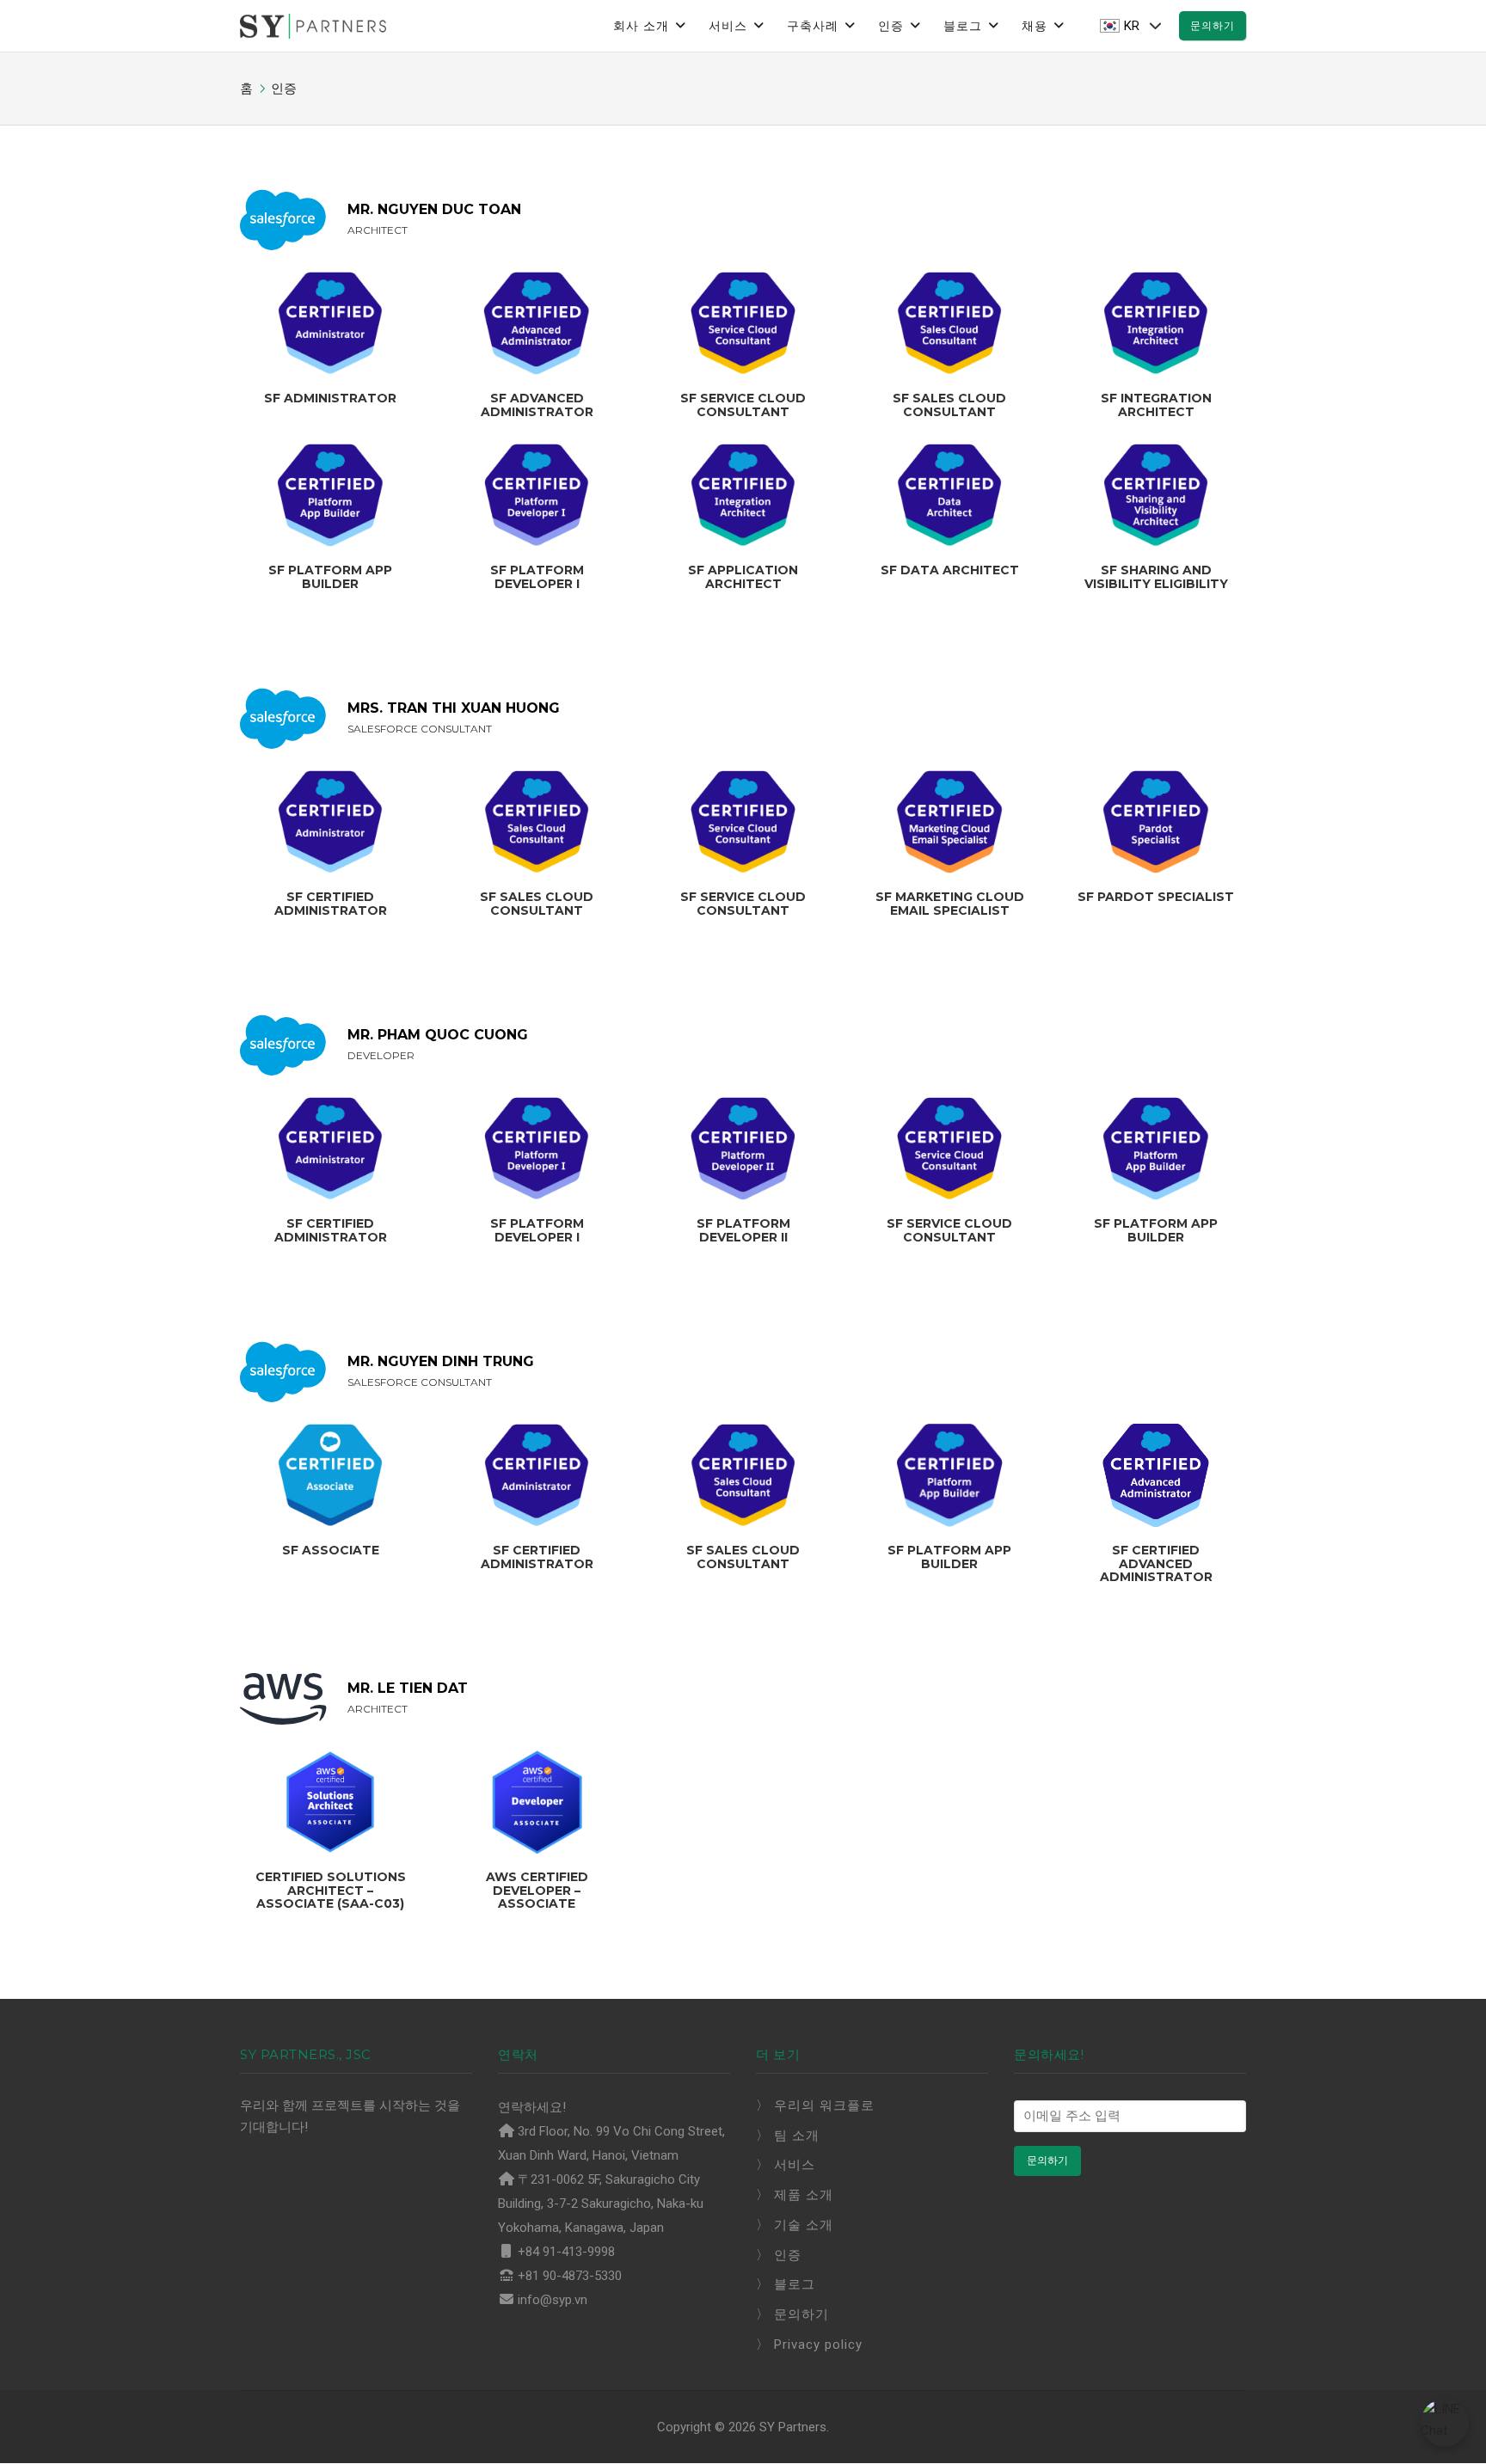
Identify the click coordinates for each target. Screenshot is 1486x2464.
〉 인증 (779, 2255)
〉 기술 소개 (795, 2225)
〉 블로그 (786, 2284)
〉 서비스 (786, 2165)
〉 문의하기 (792, 2314)
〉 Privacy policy (809, 2344)
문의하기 (1213, 25)
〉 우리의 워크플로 (815, 2105)
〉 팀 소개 (788, 2136)
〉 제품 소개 (795, 2195)
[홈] (313, 25)
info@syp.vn (553, 2300)
